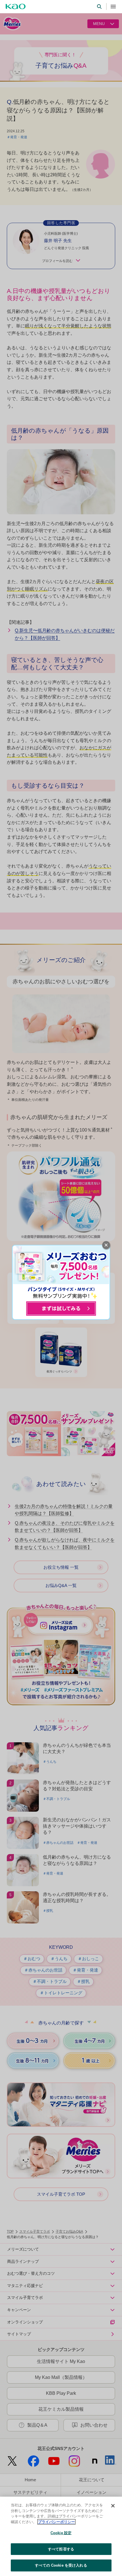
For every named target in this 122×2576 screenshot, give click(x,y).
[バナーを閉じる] (106, 1245)
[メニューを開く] (113, 7)
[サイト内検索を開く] (99, 7)
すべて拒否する (61, 2549)
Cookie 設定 (61, 2533)
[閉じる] (113, 2506)
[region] (61, 2536)
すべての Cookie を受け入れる (61, 2565)
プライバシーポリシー (56, 2522)
